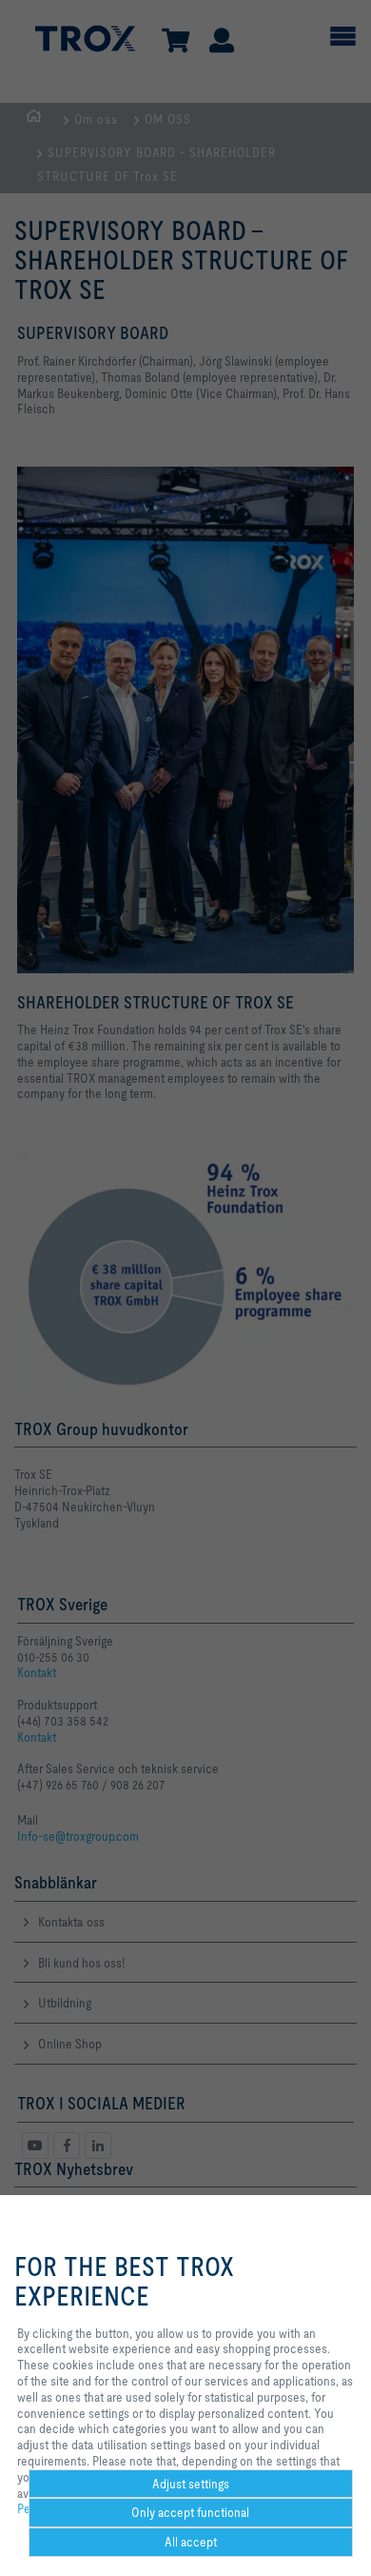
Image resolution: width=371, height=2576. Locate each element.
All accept (191, 2542)
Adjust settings (191, 2484)
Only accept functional (190, 2512)
